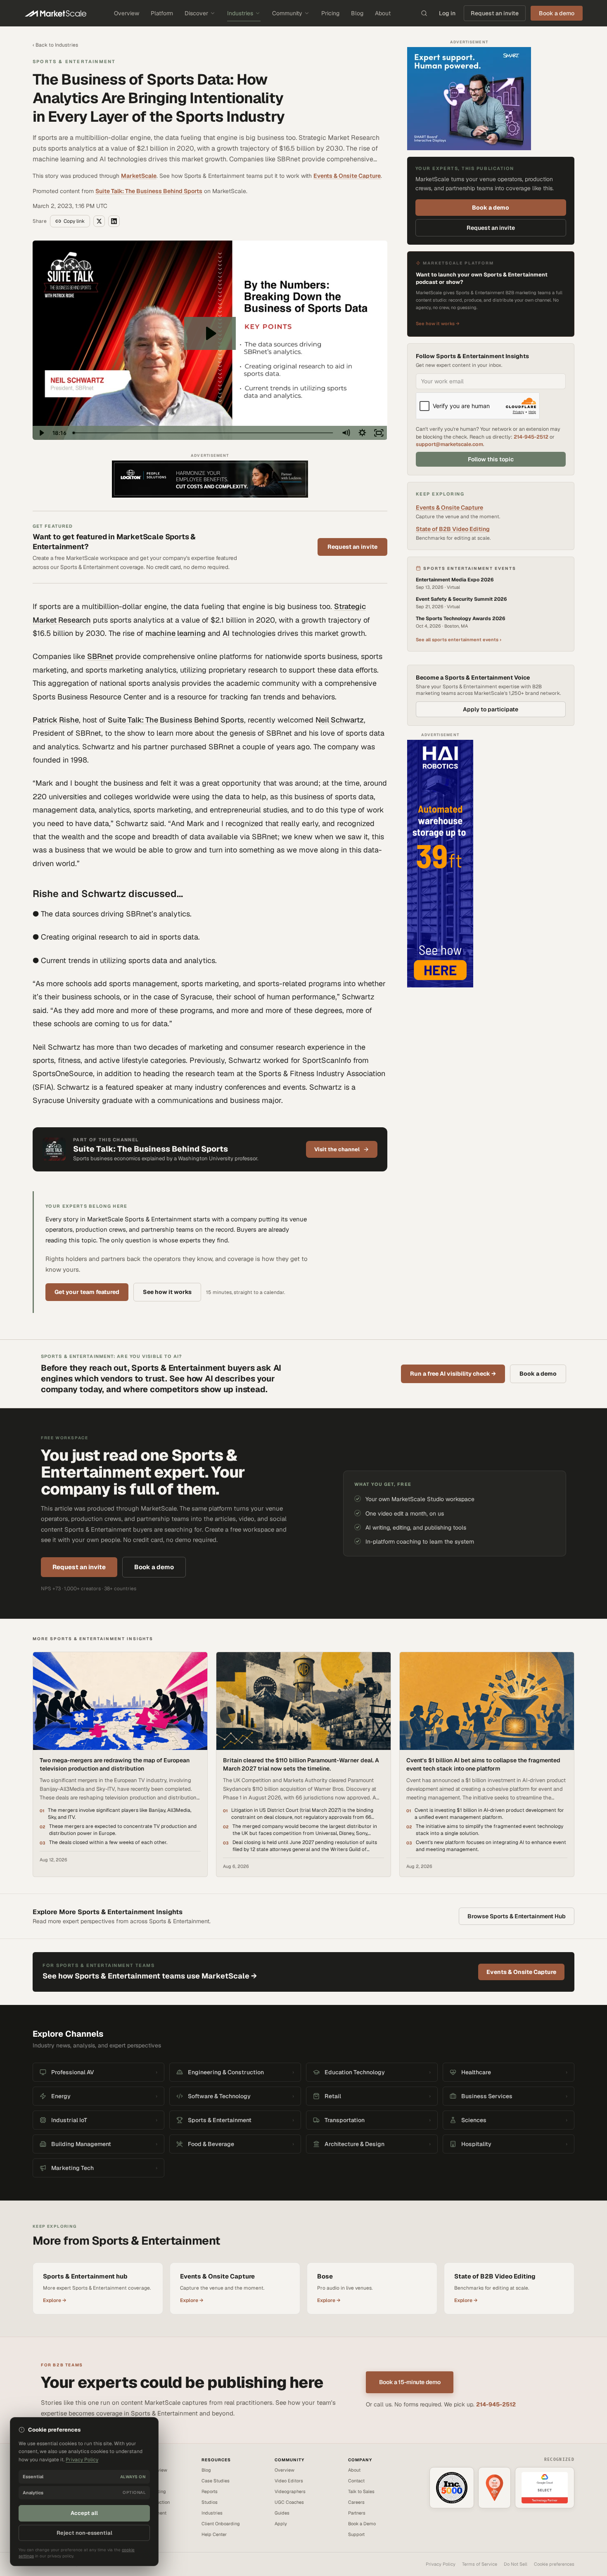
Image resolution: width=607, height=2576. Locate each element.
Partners (357, 2513)
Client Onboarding (221, 2524)
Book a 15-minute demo (410, 2382)
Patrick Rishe (56, 720)
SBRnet (100, 656)
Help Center (214, 2534)
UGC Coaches (289, 2502)
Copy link (74, 221)
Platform (162, 13)
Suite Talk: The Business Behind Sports (149, 191)
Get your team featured (87, 1292)
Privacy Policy (441, 2564)
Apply (281, 2524)
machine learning (175, 633)
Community (287, 13)
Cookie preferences (554, 2564)
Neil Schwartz (340, 720)
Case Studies (216, 2481)
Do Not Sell (516, 2564)
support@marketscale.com (449, 444)
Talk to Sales (361, 2491)
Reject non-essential (84, 2533)
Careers (356, 2502)
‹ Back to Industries (55, 45)
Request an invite (495, 13)
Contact (356, 2481)
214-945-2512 (531, 437)
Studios (210, 2502)
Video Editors (289, 2481)
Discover (196, 13)
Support (356, 2534)
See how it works (167, 1292)
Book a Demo (362, 2524)
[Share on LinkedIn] (114, 221)
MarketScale (139, 176)
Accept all (84, 2513)
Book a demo (491, 208)
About (383, 13)
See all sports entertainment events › (459, 640)
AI (226, 633)
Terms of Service (480, 2564)
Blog (357, 13)
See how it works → (438, 323)
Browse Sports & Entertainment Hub (517, 1916)
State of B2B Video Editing (453, 529)
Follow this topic (491, 459)
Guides (282, 2513)
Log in (447, 13)
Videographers (290, 2491)
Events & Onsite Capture (347, 176)
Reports (210, 2491)
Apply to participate (491, 709)
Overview (127, 13)
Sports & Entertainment (74, 61)
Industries (240, 13)
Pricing (330, 13)
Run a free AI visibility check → (453, 1374)
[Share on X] (99, 221)
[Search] (424, 13)
